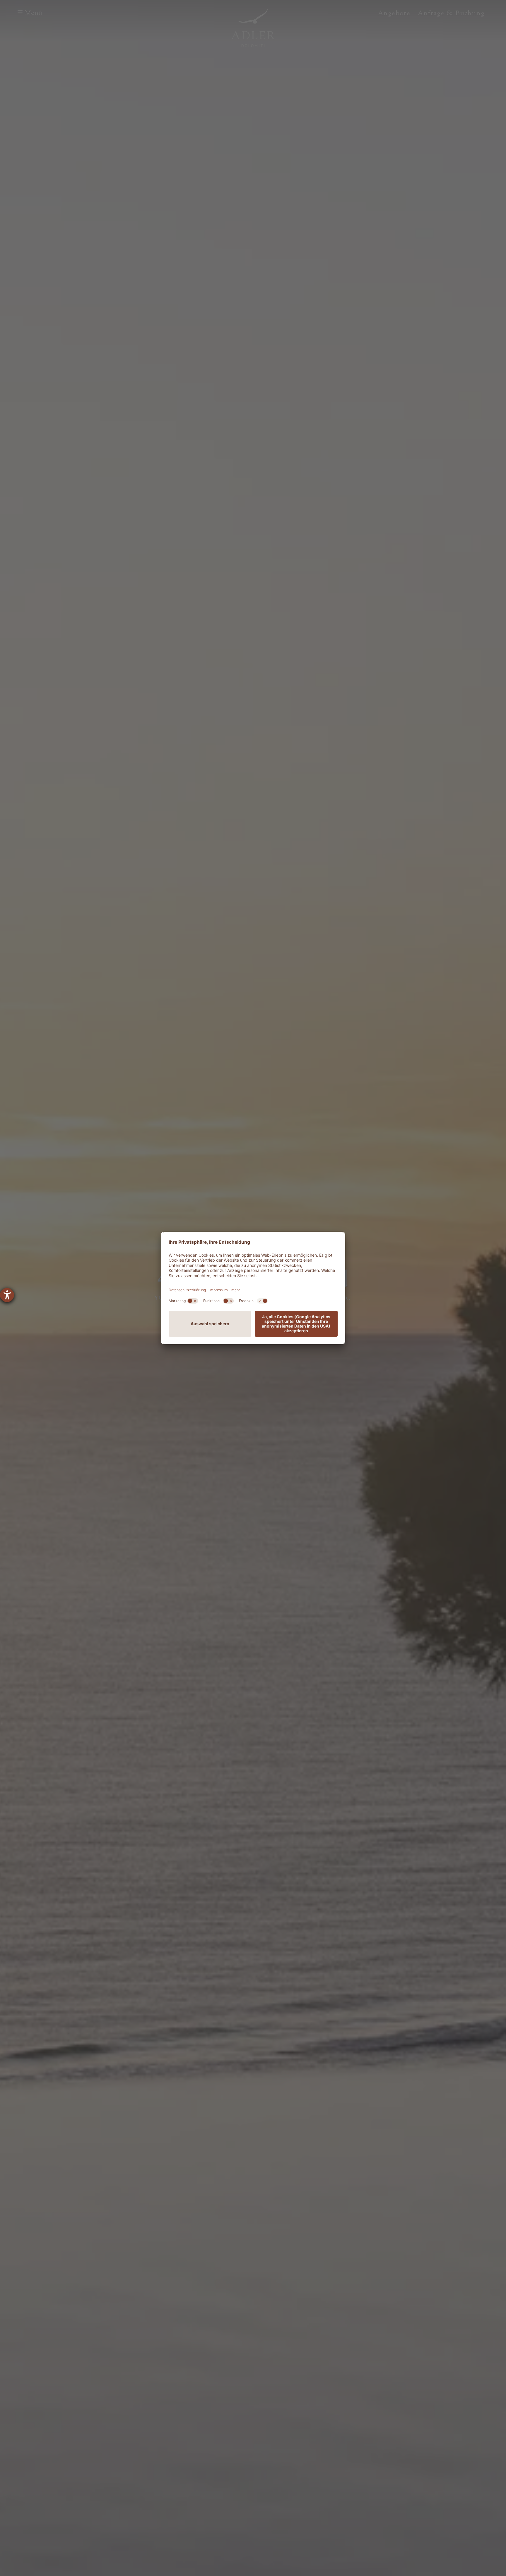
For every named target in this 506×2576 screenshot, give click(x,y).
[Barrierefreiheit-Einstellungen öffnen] (7, 1295)
